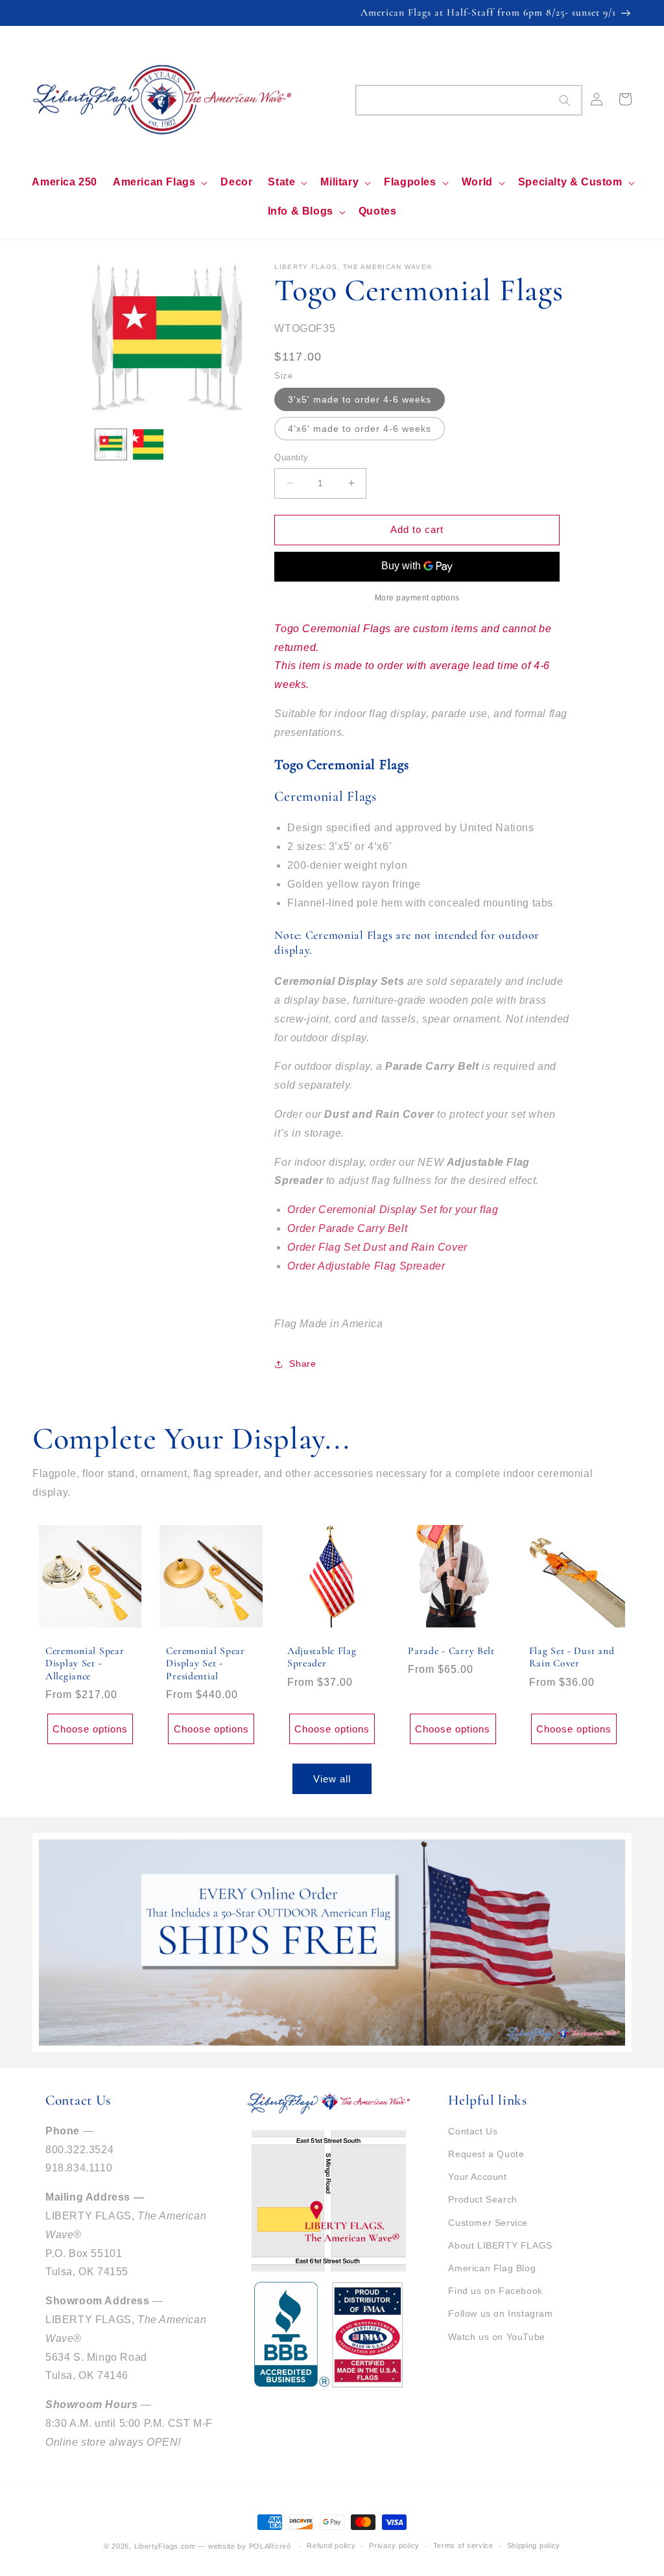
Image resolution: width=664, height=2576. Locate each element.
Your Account (477, 2177)
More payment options (417, 598)
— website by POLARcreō (244, 2546)
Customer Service (488, 2223)
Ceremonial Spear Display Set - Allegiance (85, 1663)
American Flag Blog (492, 2268)
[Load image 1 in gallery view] (111, 444)
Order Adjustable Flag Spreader (366, 1266)
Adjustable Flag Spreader (322, 1657)
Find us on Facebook (495, 2291)
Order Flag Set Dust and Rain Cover (377, 1247)
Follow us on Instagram (500, 2313)
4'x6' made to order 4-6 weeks (360, 429)
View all (332, 1779)
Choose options (90, 1729)
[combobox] (469, 100)
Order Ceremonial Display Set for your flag (393, 1210)
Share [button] (302, 1364)
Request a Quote (486, 2154)
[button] (159, 183)
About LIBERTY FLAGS (500, 2245)
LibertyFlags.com (165, 2546)
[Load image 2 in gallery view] (148, 444)
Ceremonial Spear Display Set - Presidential (206, 1663)
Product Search (482, 2199)
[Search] (565, 100)
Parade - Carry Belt (451, 1651)
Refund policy (331, 2546)
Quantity (291, 457)
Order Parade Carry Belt (347, 1228)
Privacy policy (394, 2546)
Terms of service (463, 2546)
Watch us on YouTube (496, 2337)
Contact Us (473, 2131)
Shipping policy (534, 2546)
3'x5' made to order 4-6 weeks (360, 399)
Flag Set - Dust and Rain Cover (572, 1657)
